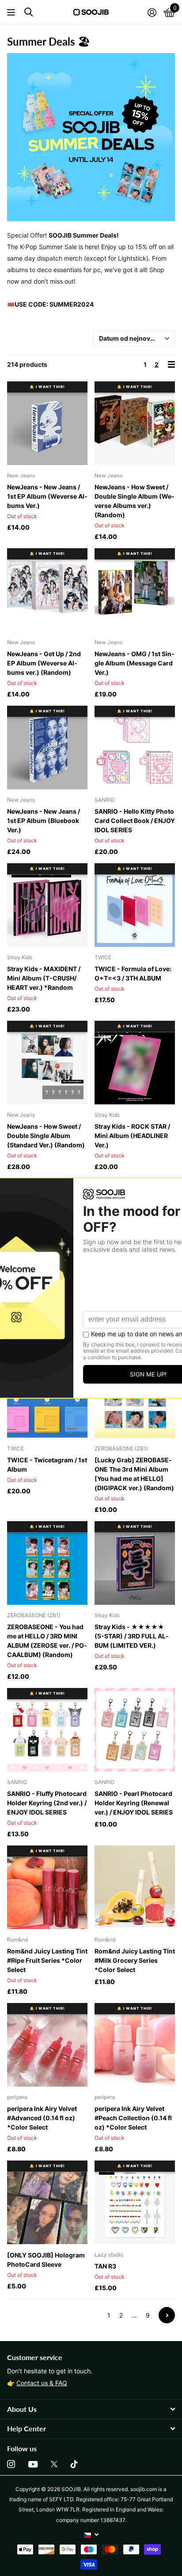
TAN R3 (105, 2266)
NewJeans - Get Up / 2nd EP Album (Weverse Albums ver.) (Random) (44, 663)
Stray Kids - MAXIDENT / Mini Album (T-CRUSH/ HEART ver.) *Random (44, 978)
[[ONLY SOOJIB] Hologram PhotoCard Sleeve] (47, 2202)
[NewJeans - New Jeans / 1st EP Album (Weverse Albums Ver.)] (47, 423)
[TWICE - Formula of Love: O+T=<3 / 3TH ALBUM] (135, 905)
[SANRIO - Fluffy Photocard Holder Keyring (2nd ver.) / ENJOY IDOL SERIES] (47, 1730)
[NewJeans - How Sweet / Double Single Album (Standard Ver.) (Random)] (47, 1063)
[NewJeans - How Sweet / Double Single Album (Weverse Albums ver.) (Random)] (135, 423)
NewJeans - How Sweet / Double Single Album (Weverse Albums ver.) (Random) (135, 501)
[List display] (171, 364)
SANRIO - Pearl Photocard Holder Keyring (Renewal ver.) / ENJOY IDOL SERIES (134, 1803)
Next (167, 2315)
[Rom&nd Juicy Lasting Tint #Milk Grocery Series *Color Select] (135, 1887)
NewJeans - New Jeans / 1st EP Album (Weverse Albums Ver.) (47, 496)
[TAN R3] (135, 2202)
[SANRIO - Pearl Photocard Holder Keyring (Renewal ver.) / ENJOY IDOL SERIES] (135, 1730)
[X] (54, 2464)
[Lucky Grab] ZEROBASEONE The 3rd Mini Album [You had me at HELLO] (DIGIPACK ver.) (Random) (134, 1474)
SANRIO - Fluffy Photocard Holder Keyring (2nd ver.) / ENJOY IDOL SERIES (47, 1803)
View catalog (12, 12)
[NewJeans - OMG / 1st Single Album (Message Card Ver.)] (135, 590)
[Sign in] (152, 12)
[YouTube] (33, 2464)
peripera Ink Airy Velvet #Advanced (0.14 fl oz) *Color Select (42, 2118)
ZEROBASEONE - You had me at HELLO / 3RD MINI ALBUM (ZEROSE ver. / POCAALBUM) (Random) (47, 1641)
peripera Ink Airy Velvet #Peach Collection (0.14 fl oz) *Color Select (133, 2118)
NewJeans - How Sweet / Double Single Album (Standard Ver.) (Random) (46, 1136)
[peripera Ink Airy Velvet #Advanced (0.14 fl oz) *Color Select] (47, 2045)
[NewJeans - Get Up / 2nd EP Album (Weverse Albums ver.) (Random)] (47, 590)
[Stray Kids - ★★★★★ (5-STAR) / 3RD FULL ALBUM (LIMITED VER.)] (135, 1563)
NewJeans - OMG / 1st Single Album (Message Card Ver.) (135, 663)
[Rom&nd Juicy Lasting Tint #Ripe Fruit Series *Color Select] (47, 1887)
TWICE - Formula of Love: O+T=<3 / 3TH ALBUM (133, 973)
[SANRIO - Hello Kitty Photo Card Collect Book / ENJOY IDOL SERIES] (135, 748)
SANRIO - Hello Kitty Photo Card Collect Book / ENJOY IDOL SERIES (135, 821)
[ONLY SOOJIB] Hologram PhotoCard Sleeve (46, 2260)
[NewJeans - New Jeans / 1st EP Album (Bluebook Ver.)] (47, 748)
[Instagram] (11, 2464)
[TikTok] (74, 2464)
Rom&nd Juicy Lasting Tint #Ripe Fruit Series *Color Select (47, 1960)
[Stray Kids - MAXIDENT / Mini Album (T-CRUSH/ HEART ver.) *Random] (47, 905)
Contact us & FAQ (42, 2383)
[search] (28, 12)
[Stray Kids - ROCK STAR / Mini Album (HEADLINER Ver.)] (135, 1063)
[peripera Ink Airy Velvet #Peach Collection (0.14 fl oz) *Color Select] (135, 2045)
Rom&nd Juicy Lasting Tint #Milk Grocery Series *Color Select (135, 1960)
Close (91, 2409)
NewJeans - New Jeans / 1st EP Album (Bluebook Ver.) (44, 821)
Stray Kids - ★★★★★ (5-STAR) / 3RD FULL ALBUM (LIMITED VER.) (132, 1636)
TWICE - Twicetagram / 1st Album (47, 1465)
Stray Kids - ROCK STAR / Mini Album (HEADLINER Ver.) (132, 1136)
